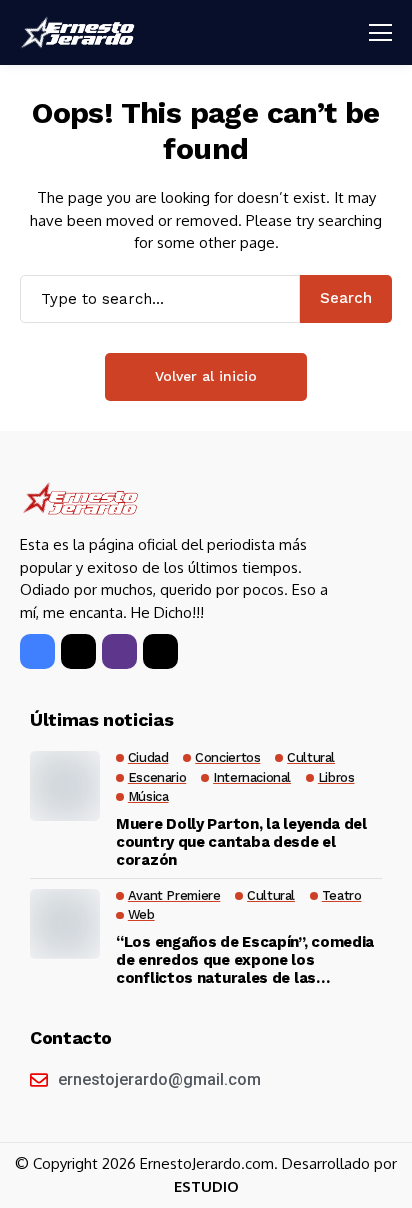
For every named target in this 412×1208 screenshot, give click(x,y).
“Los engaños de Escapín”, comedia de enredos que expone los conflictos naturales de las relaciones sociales (245, 960)
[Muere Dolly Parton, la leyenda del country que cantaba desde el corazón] (65, 786)
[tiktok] (160, 651)
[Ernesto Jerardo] (80, 32)
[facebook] (37, 651)
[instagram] (119, 651)
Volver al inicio (206, 376)
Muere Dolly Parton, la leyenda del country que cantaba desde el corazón (241, 842)
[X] (78, 651)
